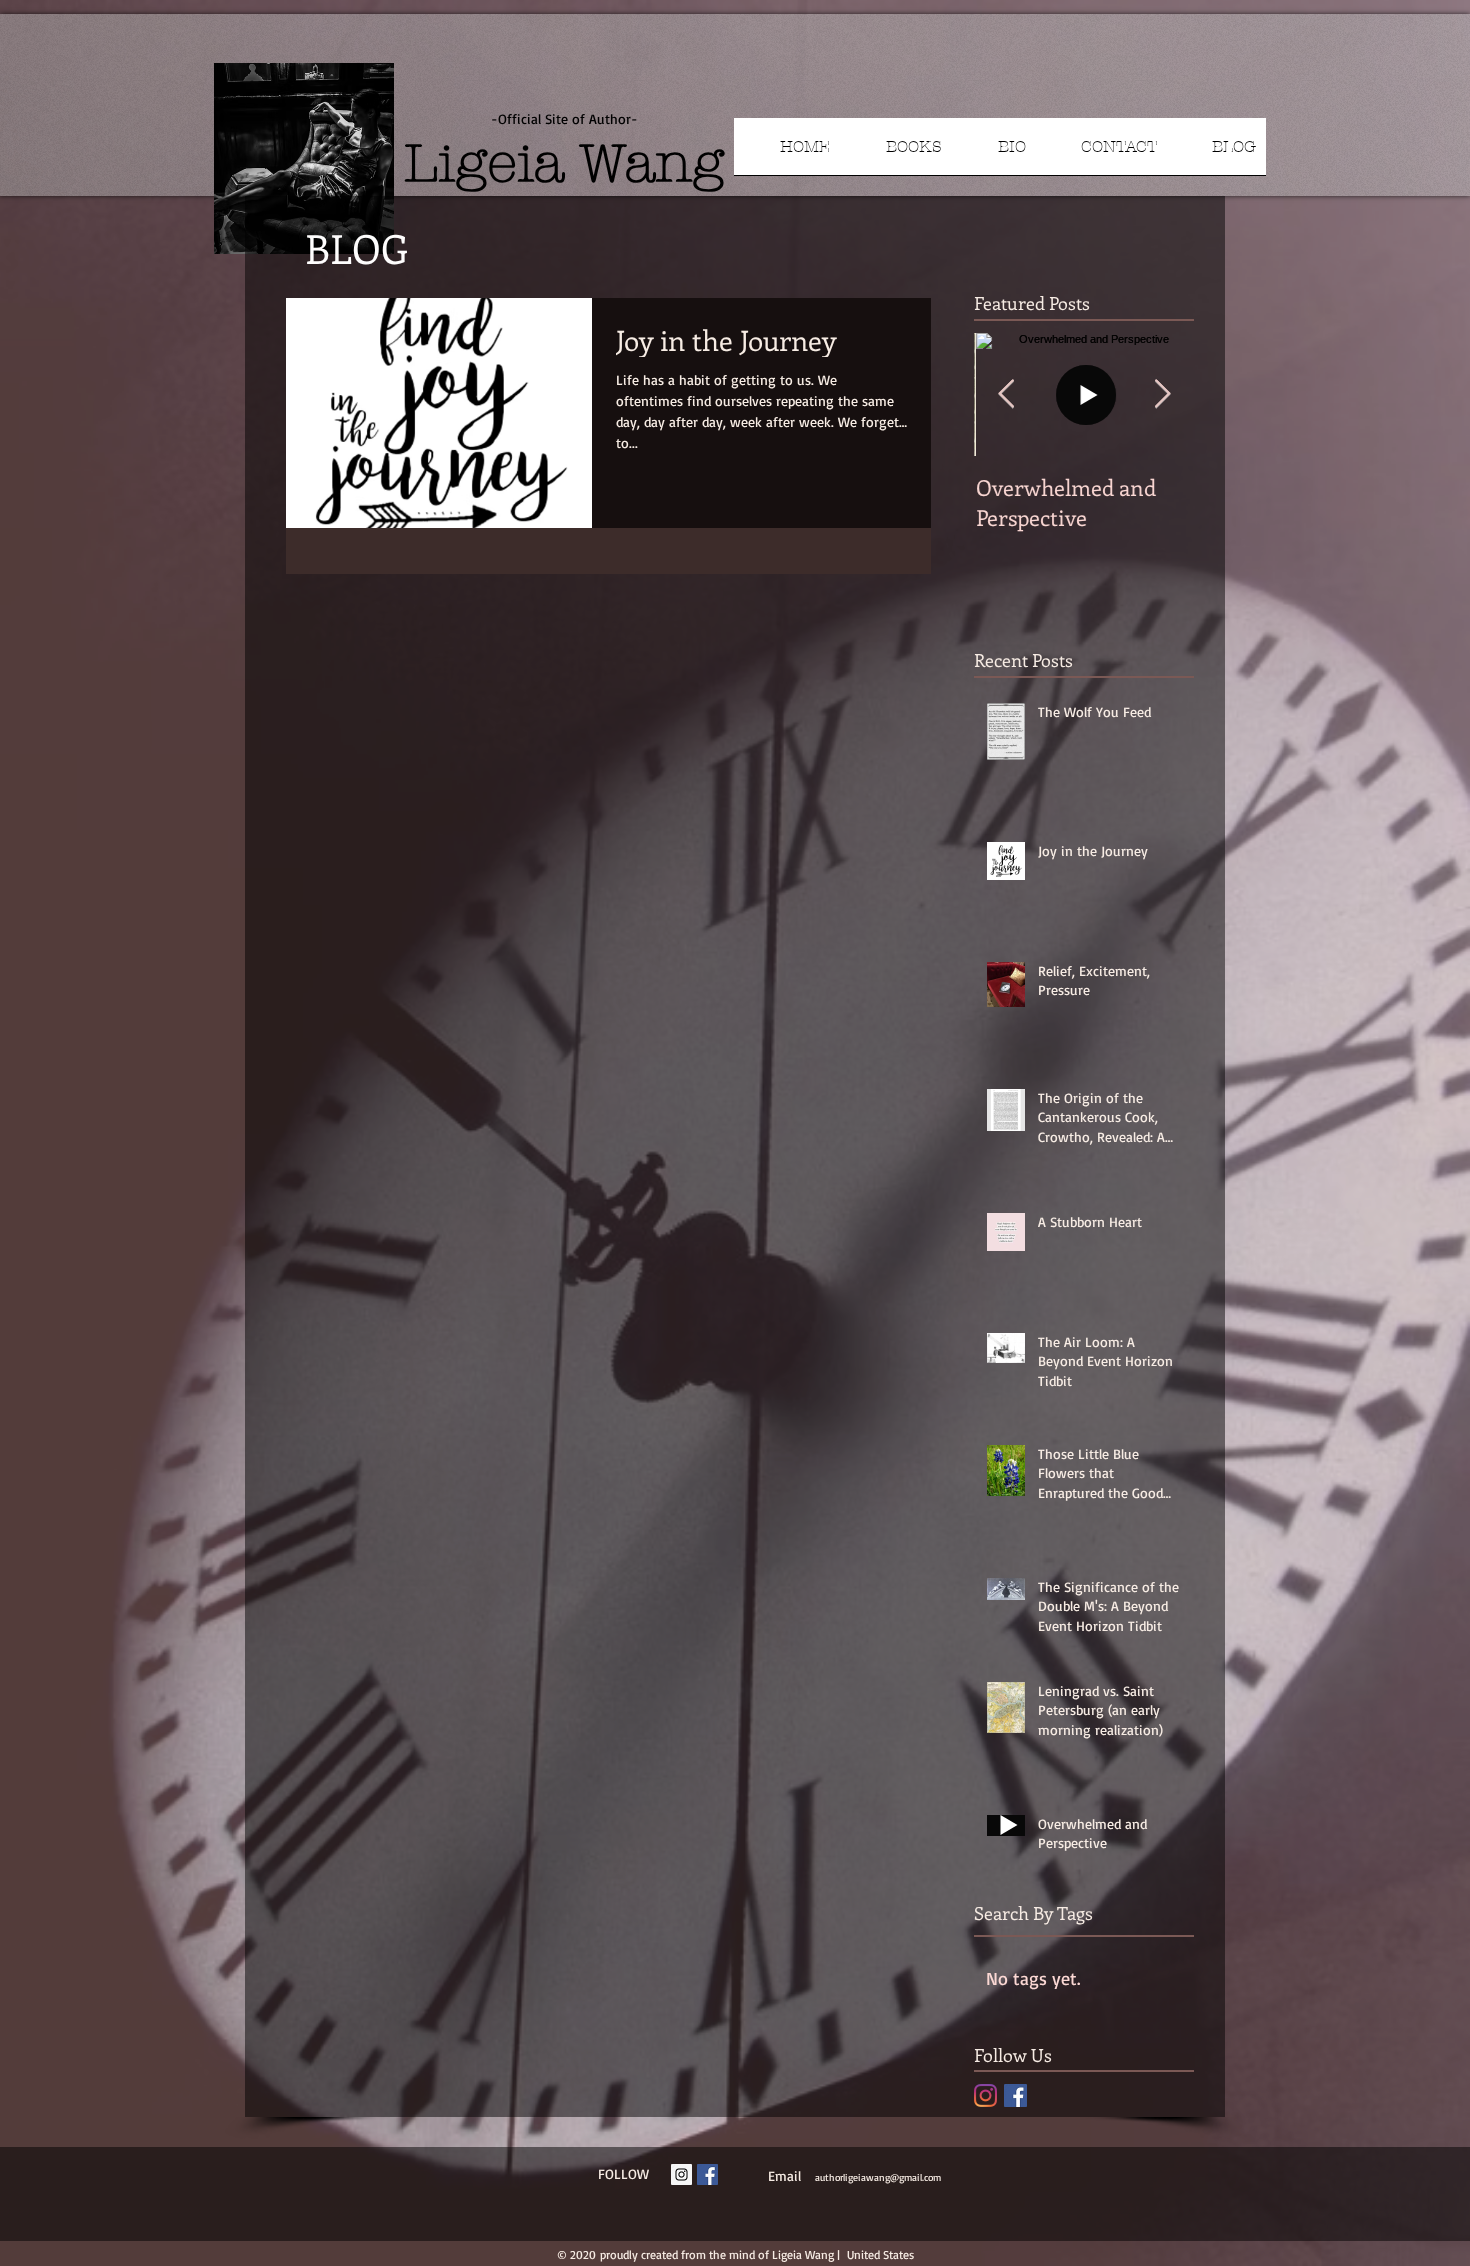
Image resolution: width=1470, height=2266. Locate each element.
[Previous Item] (1006, 394)
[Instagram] (985, 2095)
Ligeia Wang (564, 163)
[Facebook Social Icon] (1015, 2095)
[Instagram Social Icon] (681, 2174)
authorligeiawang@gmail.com (878, 2177)
